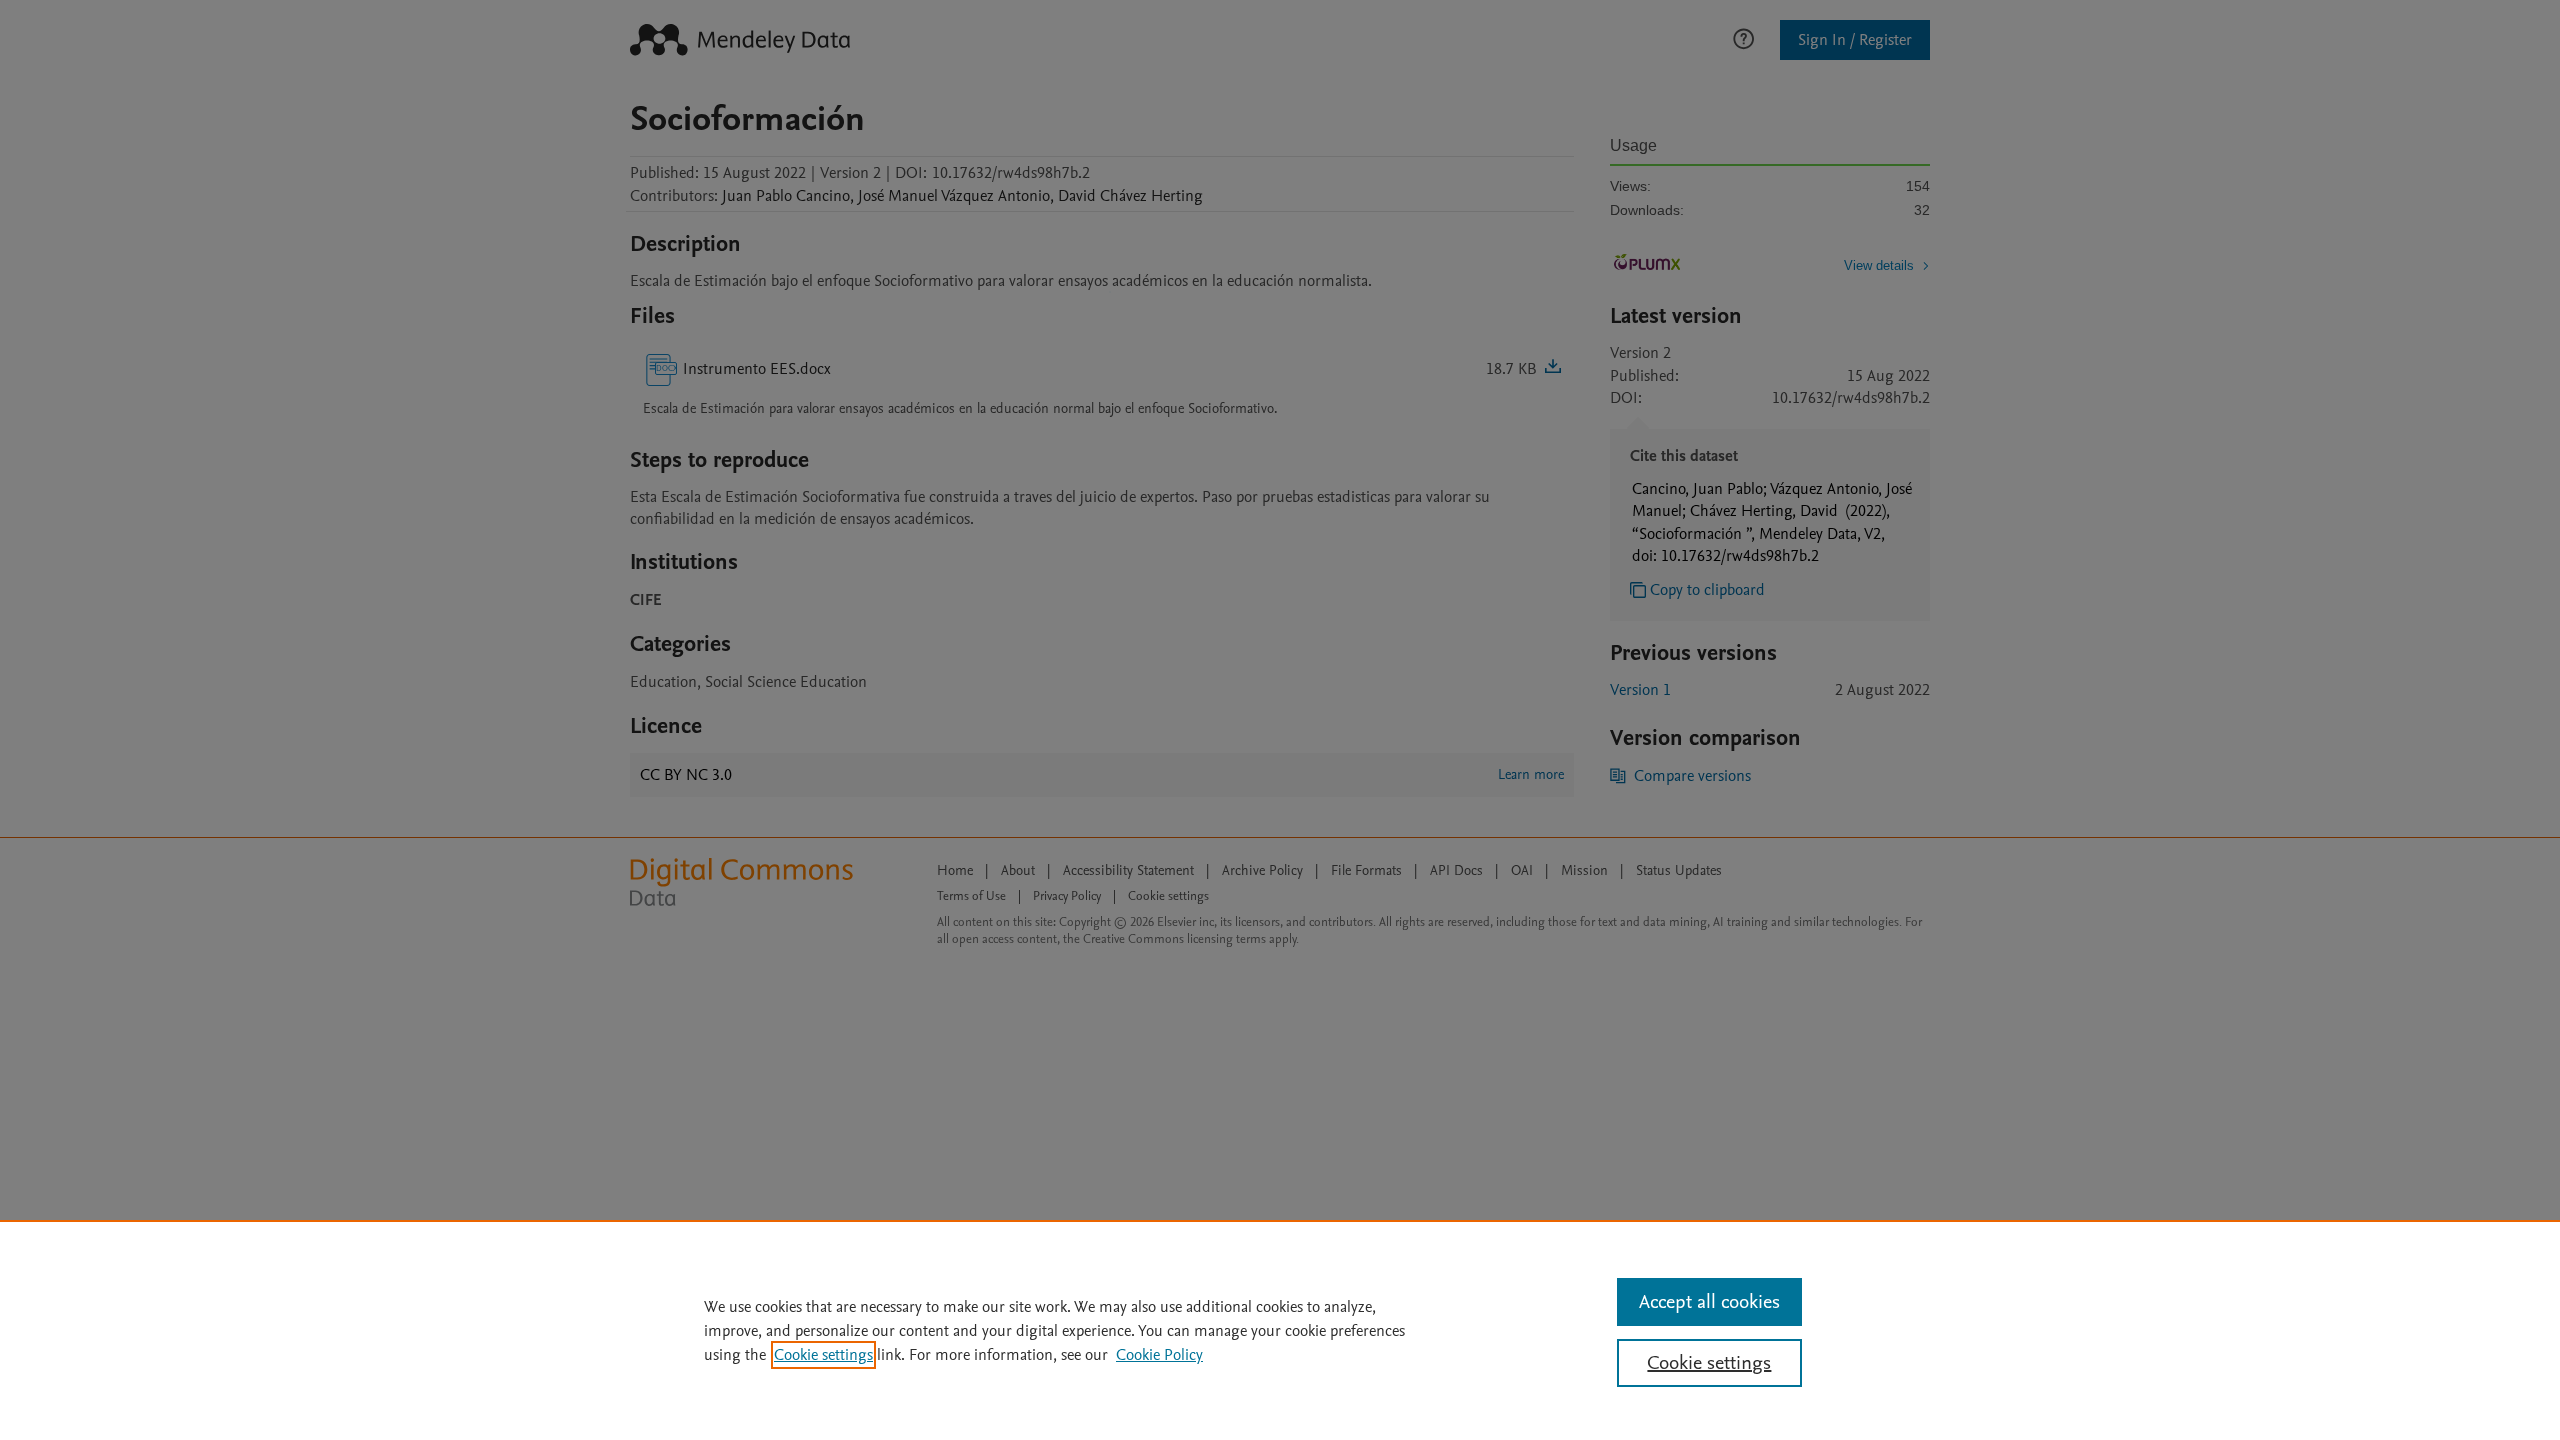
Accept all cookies (1709, 1302)
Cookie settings (823, 1355)
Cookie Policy (1159, 1355)
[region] (1280, 1330)
